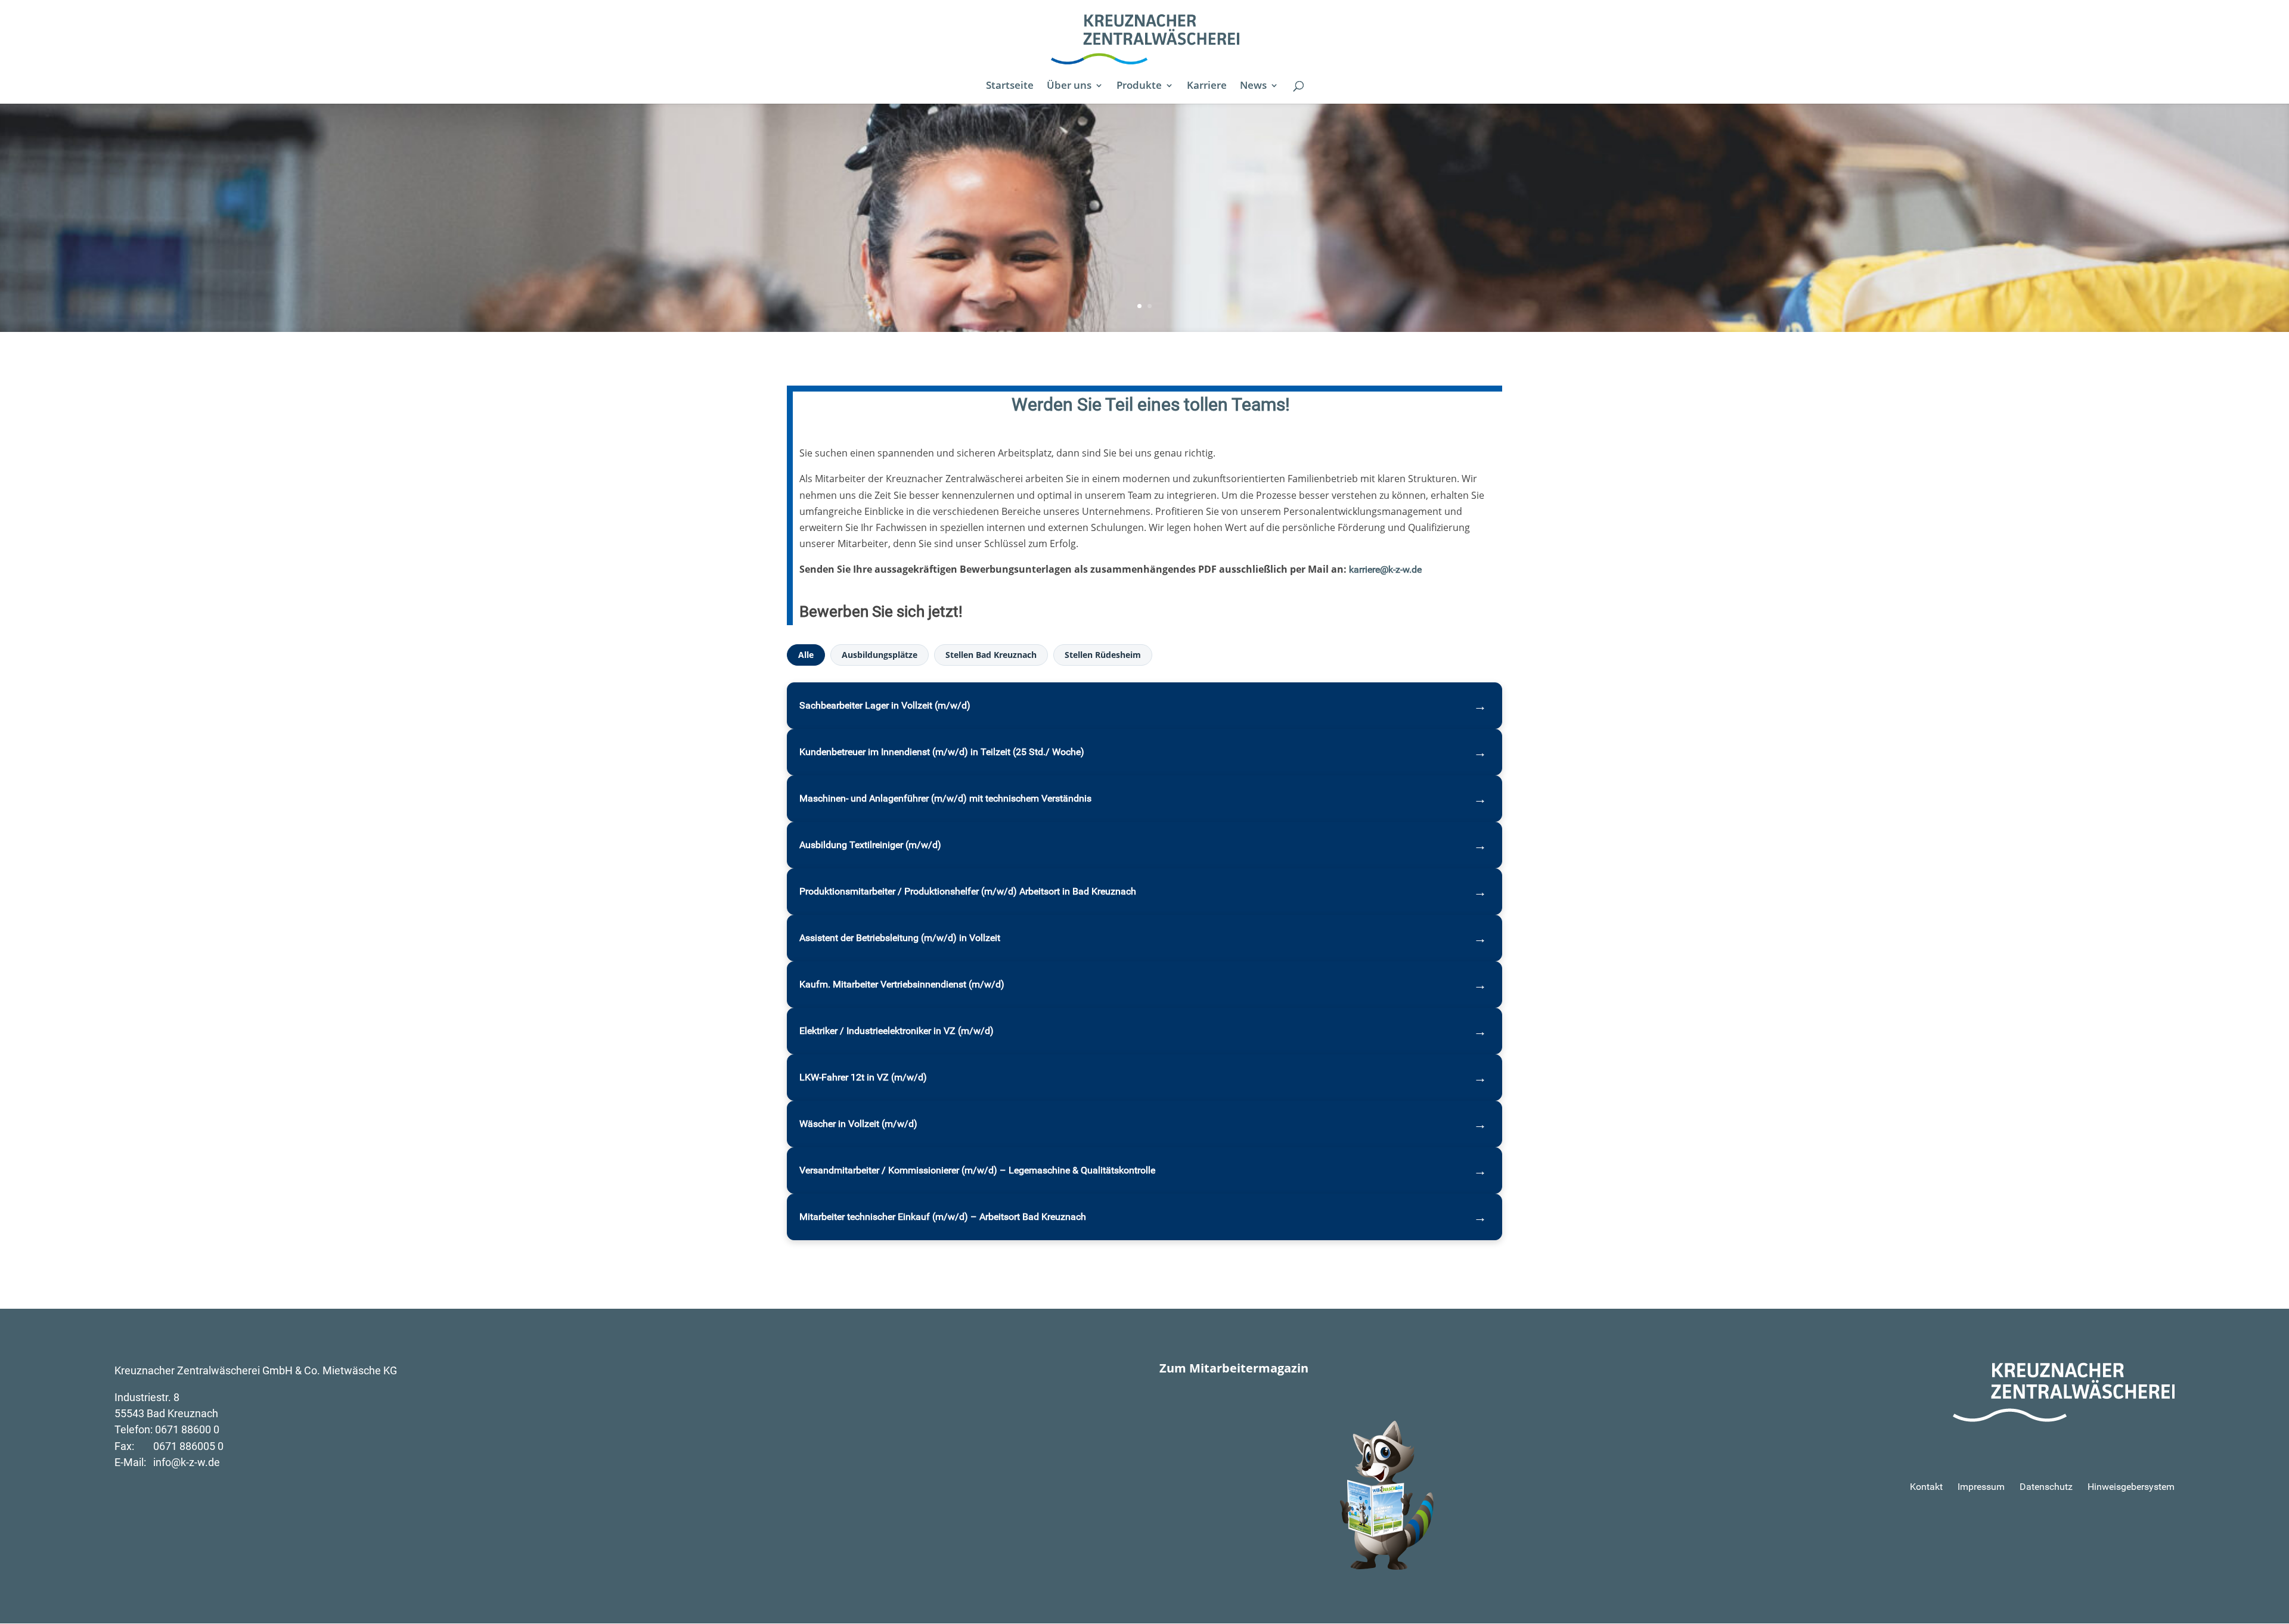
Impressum (1981, 1487)
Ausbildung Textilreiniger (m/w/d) (870, 845)
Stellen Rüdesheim (1103, 655)
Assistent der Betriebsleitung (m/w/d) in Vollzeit (900, 938)
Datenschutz (2046, 1487)
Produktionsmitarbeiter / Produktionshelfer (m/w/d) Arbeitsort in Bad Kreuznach (968, 891)
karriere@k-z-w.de (1385, 569)
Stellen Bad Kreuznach (991, 655)
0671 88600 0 (187, 1429)
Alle (806, 655)
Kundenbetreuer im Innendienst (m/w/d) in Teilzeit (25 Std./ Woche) (942, 752)
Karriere (1207, 86)
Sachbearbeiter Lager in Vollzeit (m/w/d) (885, 705)
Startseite (1010, 86)
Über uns (1069, 86)
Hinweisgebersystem (2131, 1487)
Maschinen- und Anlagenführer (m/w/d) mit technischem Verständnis (945, 798)
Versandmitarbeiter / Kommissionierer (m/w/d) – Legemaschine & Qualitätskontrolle (977, 1170)
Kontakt (1926, 1487)
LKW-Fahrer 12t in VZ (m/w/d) (863, 1077)
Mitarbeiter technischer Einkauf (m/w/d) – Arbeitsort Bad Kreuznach (943, 1217)
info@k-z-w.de (187, 1462)
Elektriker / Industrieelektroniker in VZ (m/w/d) (897, 1031)
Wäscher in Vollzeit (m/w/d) (858, 1124)
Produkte (1139, 86)
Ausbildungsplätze (880, 655)
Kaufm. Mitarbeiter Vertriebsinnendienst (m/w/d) (902, 984)
